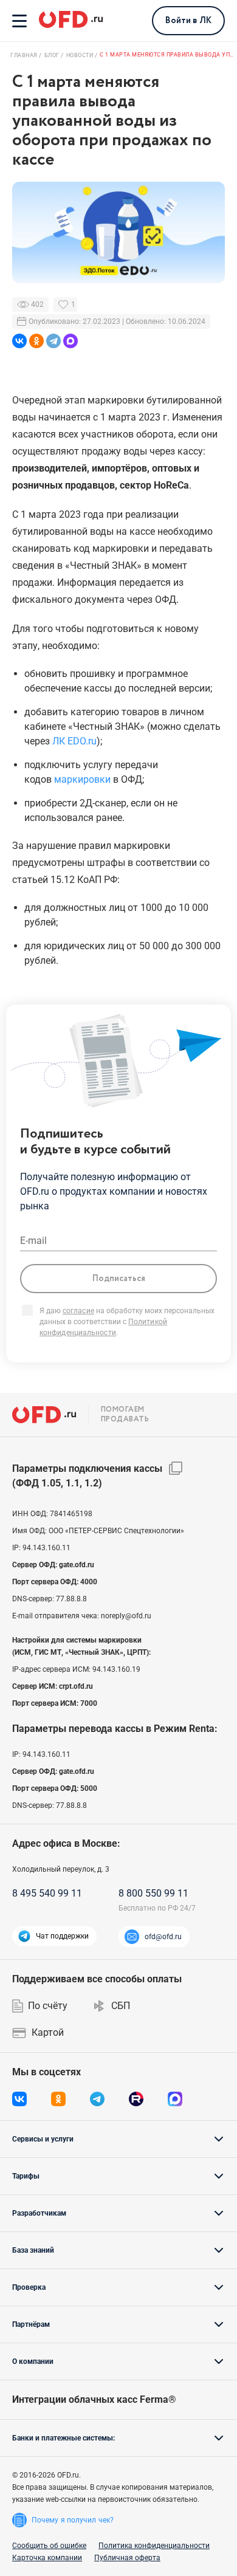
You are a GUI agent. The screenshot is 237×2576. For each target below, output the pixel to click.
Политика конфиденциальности (154, 2546)
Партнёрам (31, 2324)
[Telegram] (53, 341)
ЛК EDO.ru (74, 741)
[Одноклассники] (36, 341)
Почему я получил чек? (73, 2520)
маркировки (82, 779)
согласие (78, 1311)
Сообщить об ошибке (49, 2546)
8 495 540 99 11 (47, 1893)
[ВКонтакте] (19, 341)
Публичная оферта (127, 2558)
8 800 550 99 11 (153, 1893)
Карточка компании (47, 2558)
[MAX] (70, 341)
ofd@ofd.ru (163, 1937)
